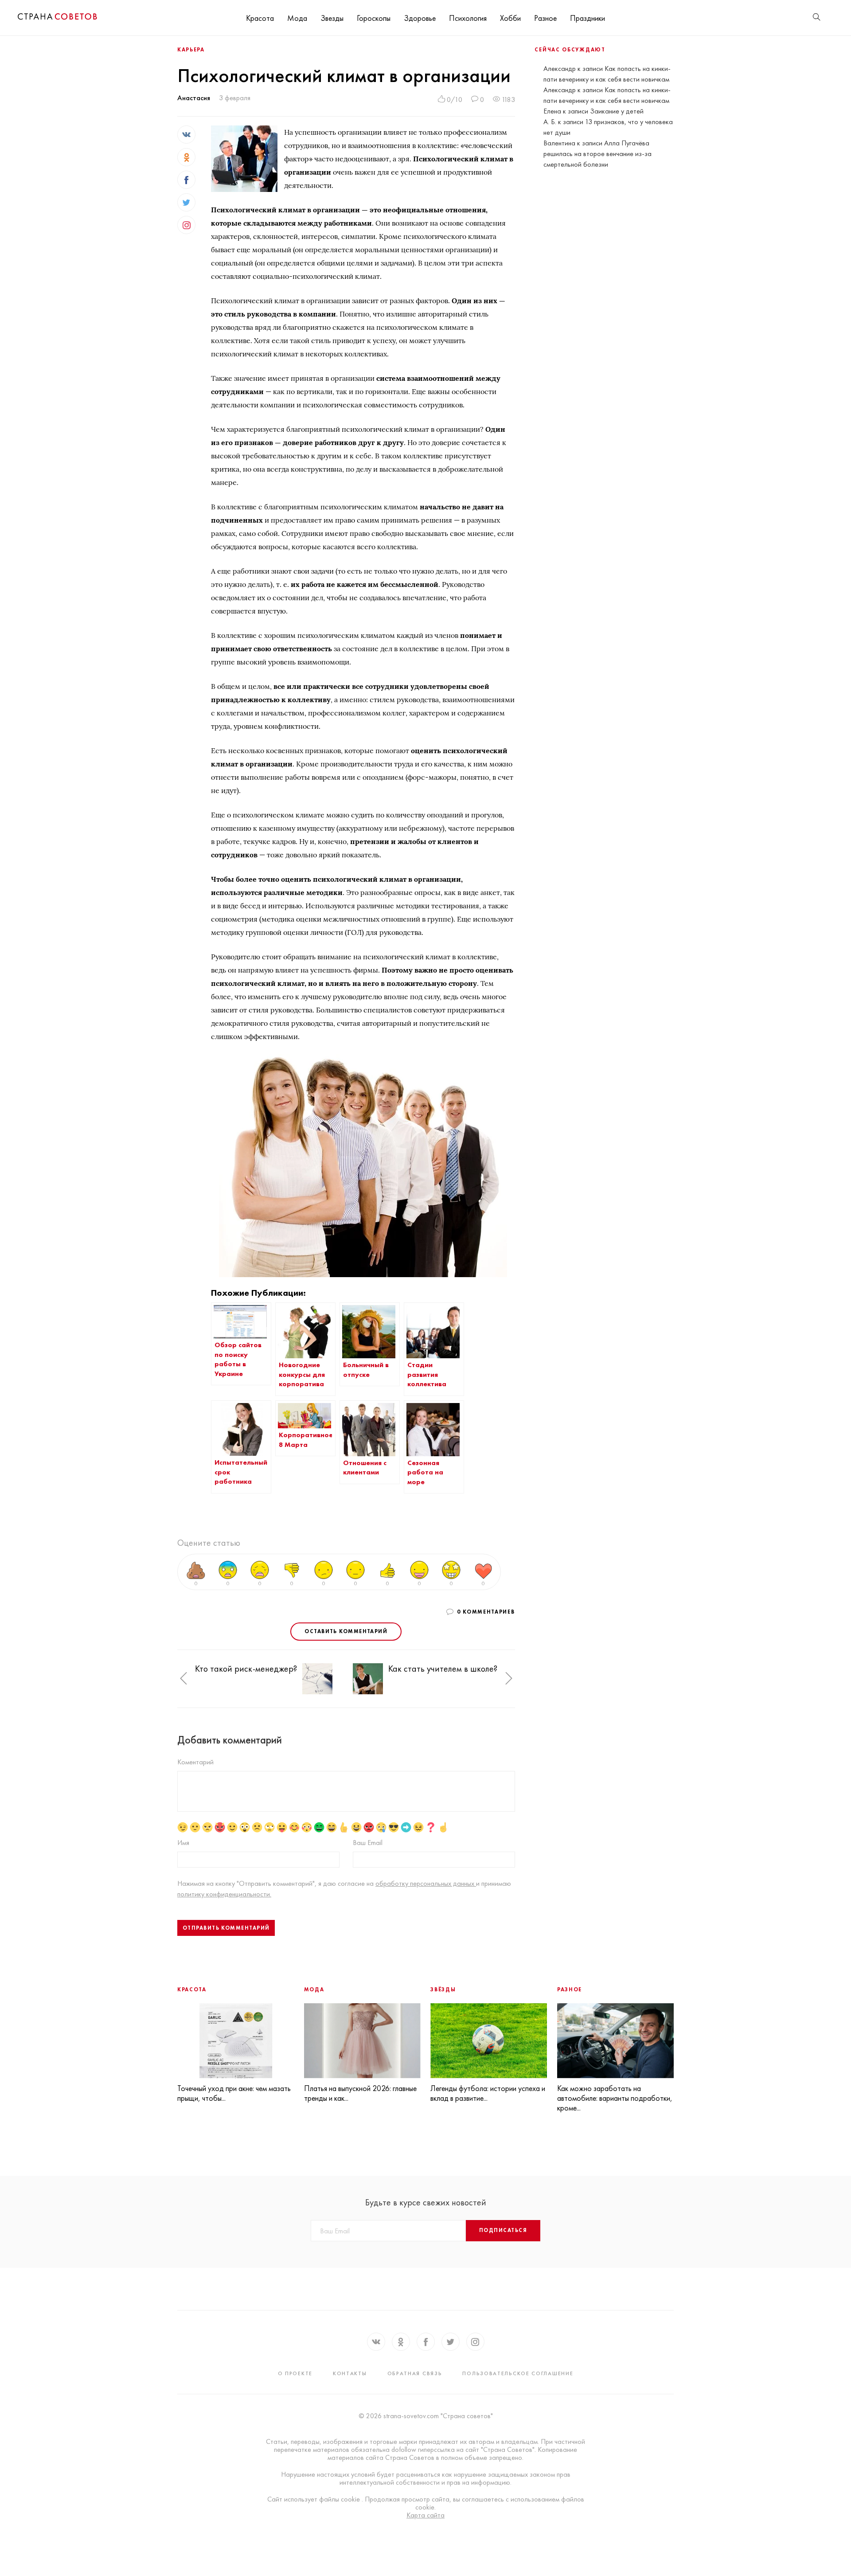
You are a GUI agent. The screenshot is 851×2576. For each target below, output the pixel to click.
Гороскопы (374, 18)
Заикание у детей (617, 111)
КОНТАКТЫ (350, 2373)
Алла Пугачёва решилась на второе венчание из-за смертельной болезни (597, 154)
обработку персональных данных (426, 1883)
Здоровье (420, 18)
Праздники (588, 18)
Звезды (332, 18)
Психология (468, 18)
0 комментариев (486, 1612)
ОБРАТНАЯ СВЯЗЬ (415, 2373)
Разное (545, 18)
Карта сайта (425, 2515)
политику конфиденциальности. (224, 1894)
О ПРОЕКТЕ (295, 2373)
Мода (297, 18)
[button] (183, 1679)
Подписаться (503, 2230)
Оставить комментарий (346, 1631)
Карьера (191, 50)
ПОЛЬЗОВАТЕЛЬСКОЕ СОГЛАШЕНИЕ (518, 2373)
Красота (260, 18)
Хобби (510, 18)
